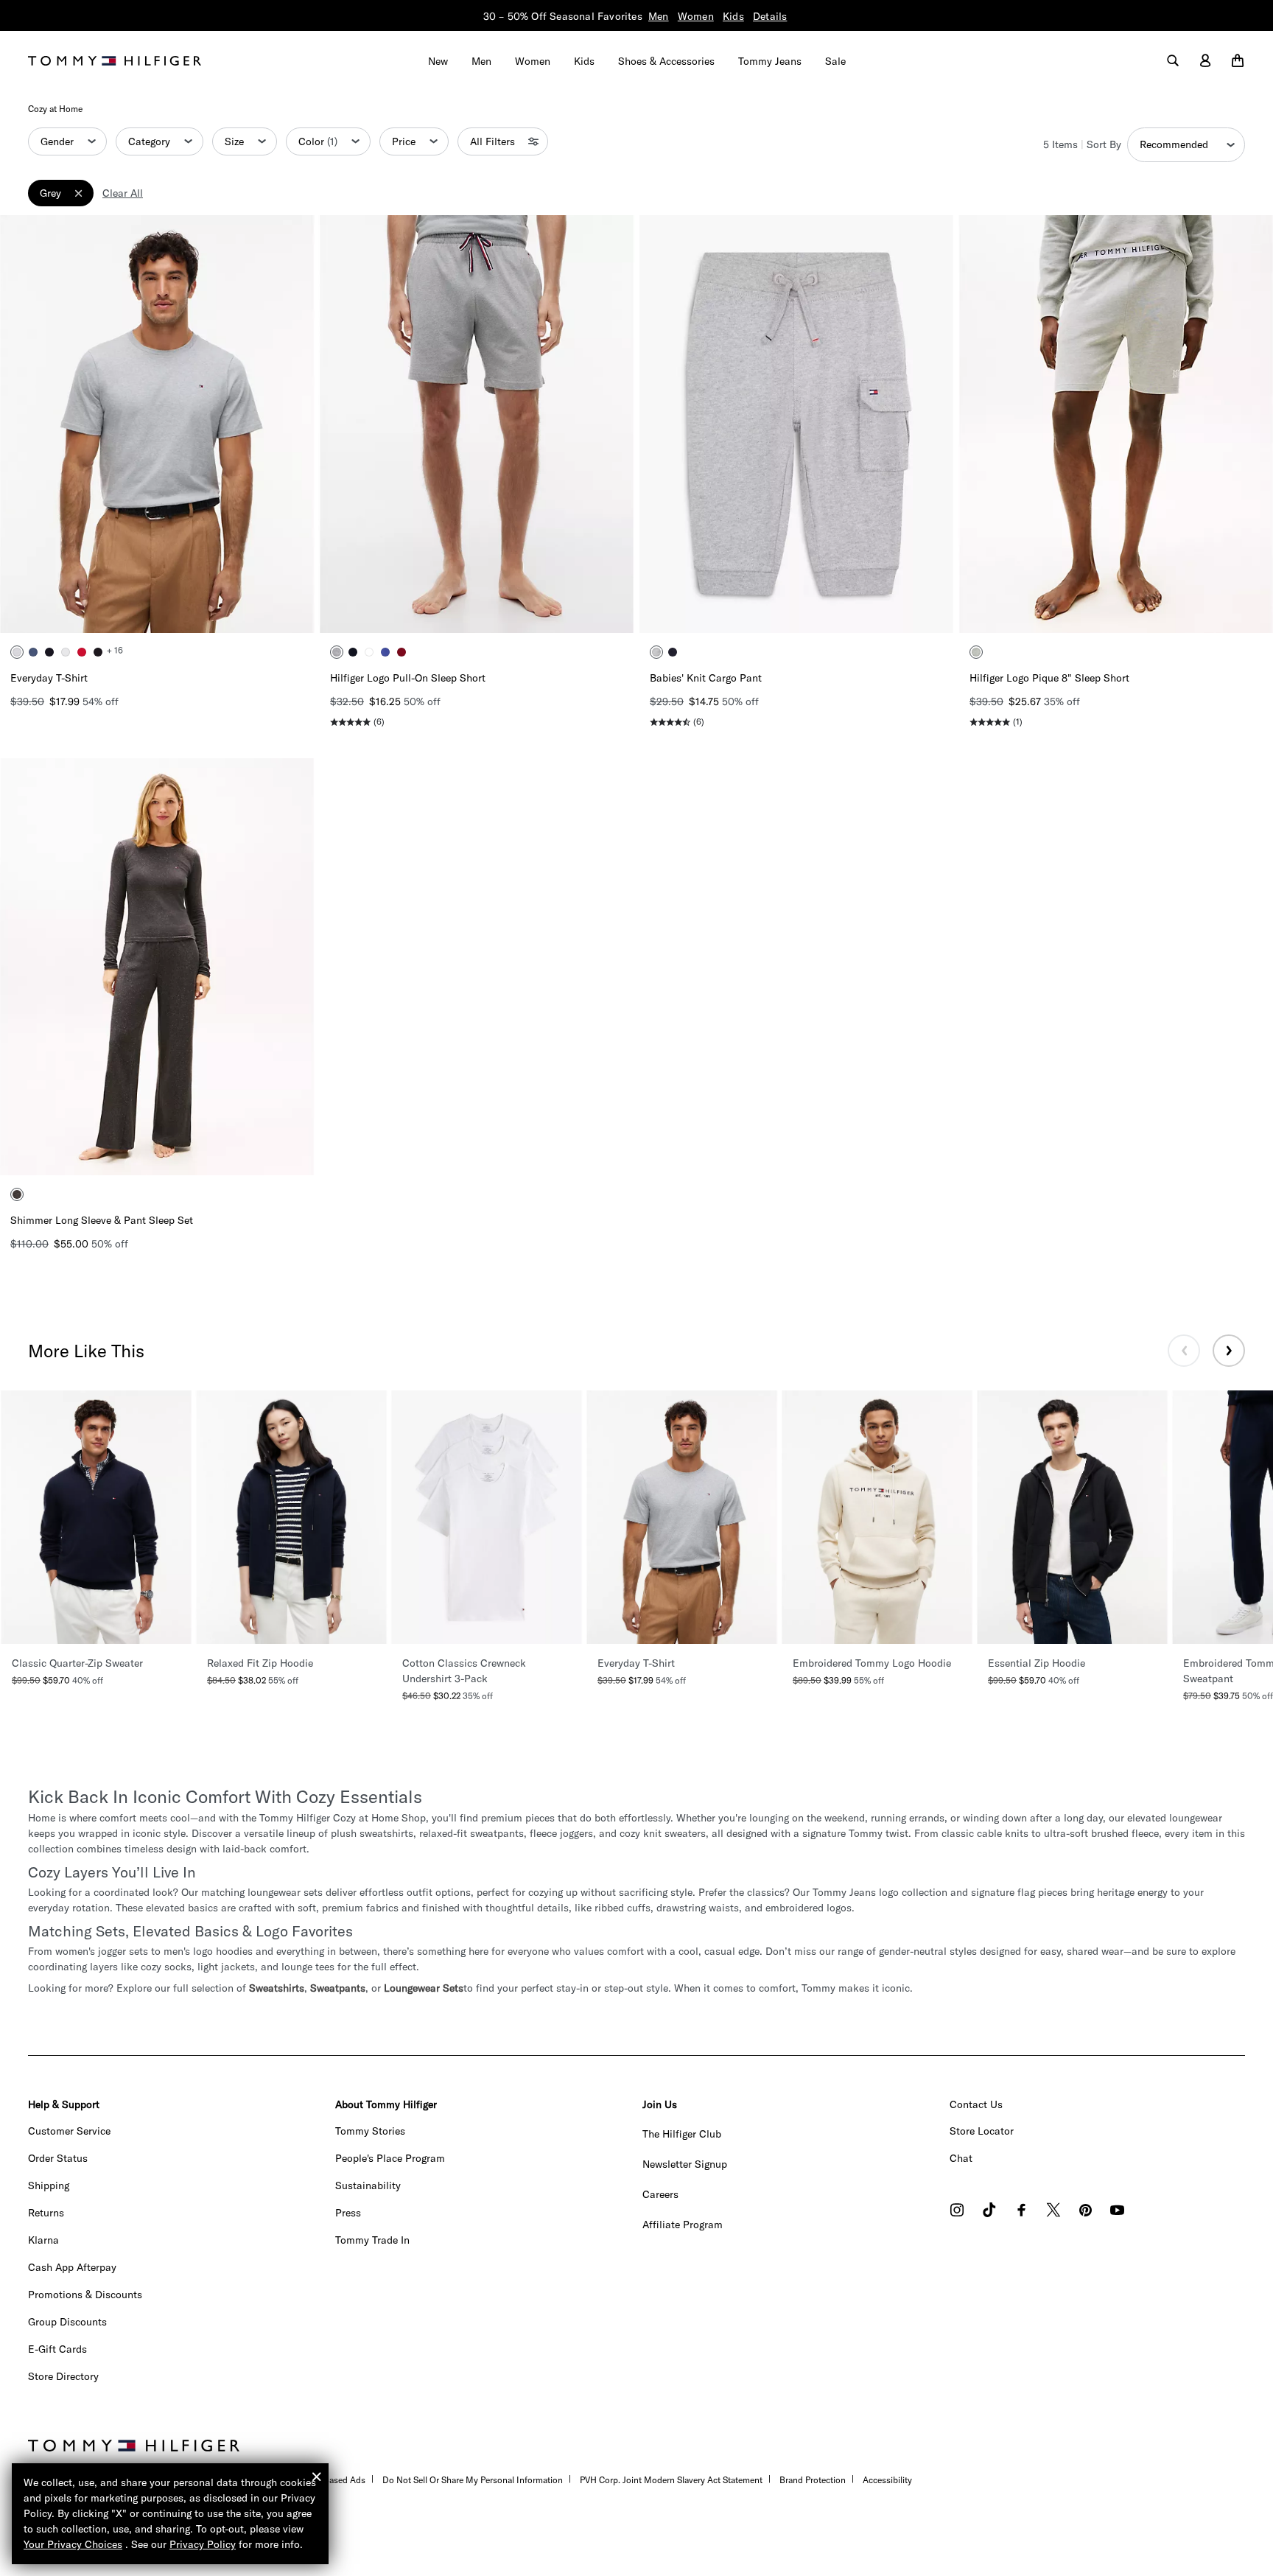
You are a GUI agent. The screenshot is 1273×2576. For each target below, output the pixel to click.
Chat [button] (961, 2158)
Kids (733, 16)
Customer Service (69, 2131)
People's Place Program (390, 2158)
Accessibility (887, 2480)
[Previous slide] (1184, 1351)
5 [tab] (201, 609)
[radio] (17, 652)
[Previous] (22, 424)
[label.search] (1173, 61)
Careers (660, 2194)
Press (348, 2213)
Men (659, 16)
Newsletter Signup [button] (685, 2164)
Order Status (58, 2158)
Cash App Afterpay (72, 2267)
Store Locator (982, 2131)
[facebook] (1021, 2212)
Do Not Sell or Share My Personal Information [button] (473, 2480)
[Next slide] (1229, 1351)
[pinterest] (1086, 2212)
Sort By (1104, 144)
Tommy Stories (370, 2131)
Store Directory (63, 2376)
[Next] (292, 424)
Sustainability (368, 2185)
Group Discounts (67, 2322)
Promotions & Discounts (85, 2295)
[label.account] (1205, 61)
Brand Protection (813, 2480)
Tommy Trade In (372, 2240)
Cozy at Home (55, 109)
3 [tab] (157, 609)
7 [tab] (223, 1152)
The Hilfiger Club (682, 2134)
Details (770, 16)
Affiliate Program (683, 2225)
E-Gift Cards (57, 2349)
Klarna (43, 2240)
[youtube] (1117, 2212)
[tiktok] (989, 2212)
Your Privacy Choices (73, 2544)
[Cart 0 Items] (1238, 61)
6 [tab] (201, 1152)
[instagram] (957, 2212)
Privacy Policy (203, 2544)
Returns (46, 2213)
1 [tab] (113, 609)
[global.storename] (115, 60)
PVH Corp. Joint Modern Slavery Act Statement (671, 2480)
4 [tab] (179, 609)
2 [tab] (135, 609)
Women (696, 16)
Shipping (49, 2185)
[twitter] (1053, 2212)
